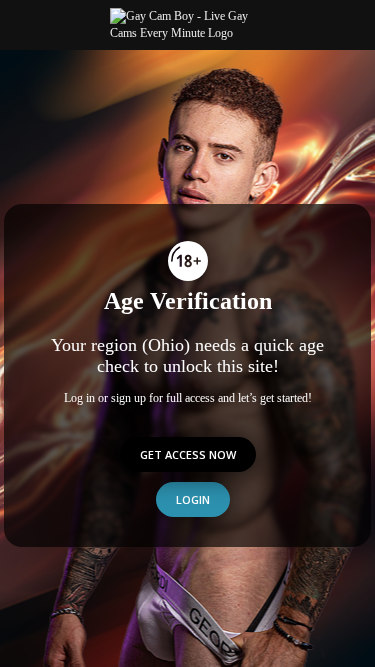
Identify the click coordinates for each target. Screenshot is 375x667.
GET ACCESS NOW (188, 454)
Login (193, 499)
